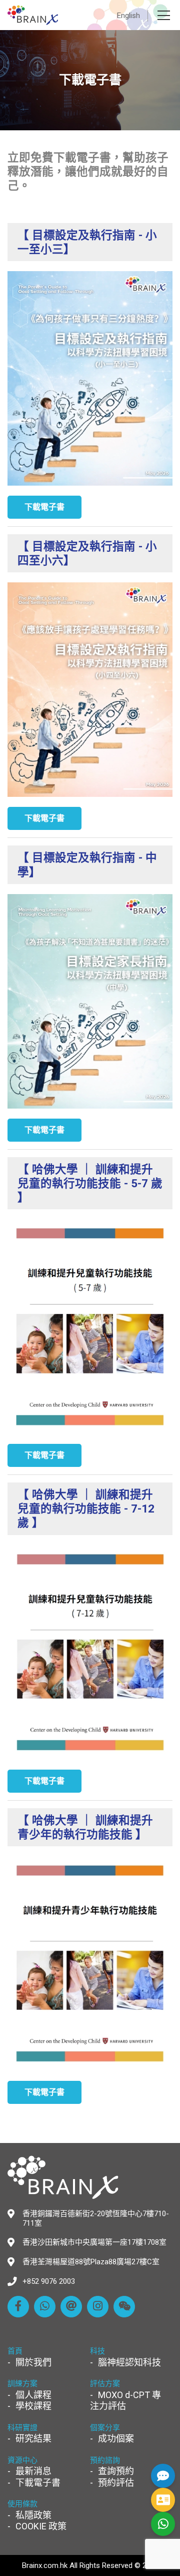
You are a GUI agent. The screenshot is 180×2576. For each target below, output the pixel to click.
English (128, 16)
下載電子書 (38, 2483)
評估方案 (105, 2384)
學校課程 (33, 2406)
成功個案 (116, 2438)
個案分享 (105, 2428)
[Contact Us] (163, 2476)
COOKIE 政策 (41, 2526)
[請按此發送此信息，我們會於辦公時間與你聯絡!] (45, 2307)
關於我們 (33, 2362)
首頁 (15, 2351)
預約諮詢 (105, 2460)
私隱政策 (33, 2515)
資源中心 (22, 2460)
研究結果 (33, 2438)
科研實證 (22, 2428)
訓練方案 (22, 2384)
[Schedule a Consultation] (163, 2500)
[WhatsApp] (163, 2524)
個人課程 (33, 2395)
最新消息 (33, 2471)
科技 (97, 2351)
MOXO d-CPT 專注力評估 (125, 2401)
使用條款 (22, 2504)
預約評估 (116, 2483)
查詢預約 (116, 2471)
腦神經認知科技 (129, 2362)
